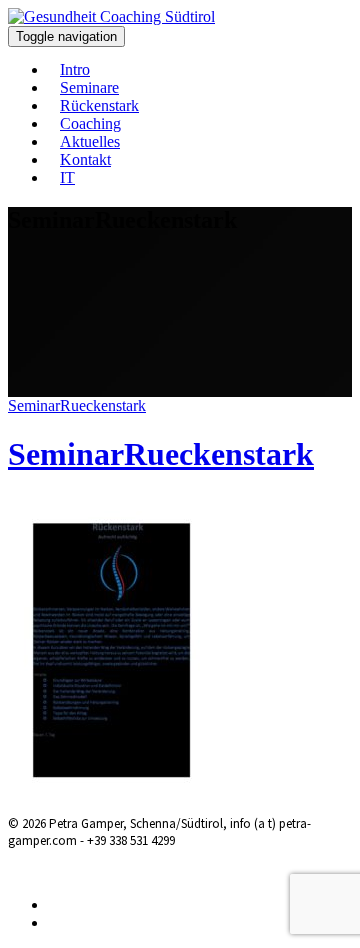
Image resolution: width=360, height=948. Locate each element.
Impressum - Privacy (153, 870)
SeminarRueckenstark (77, 405)
